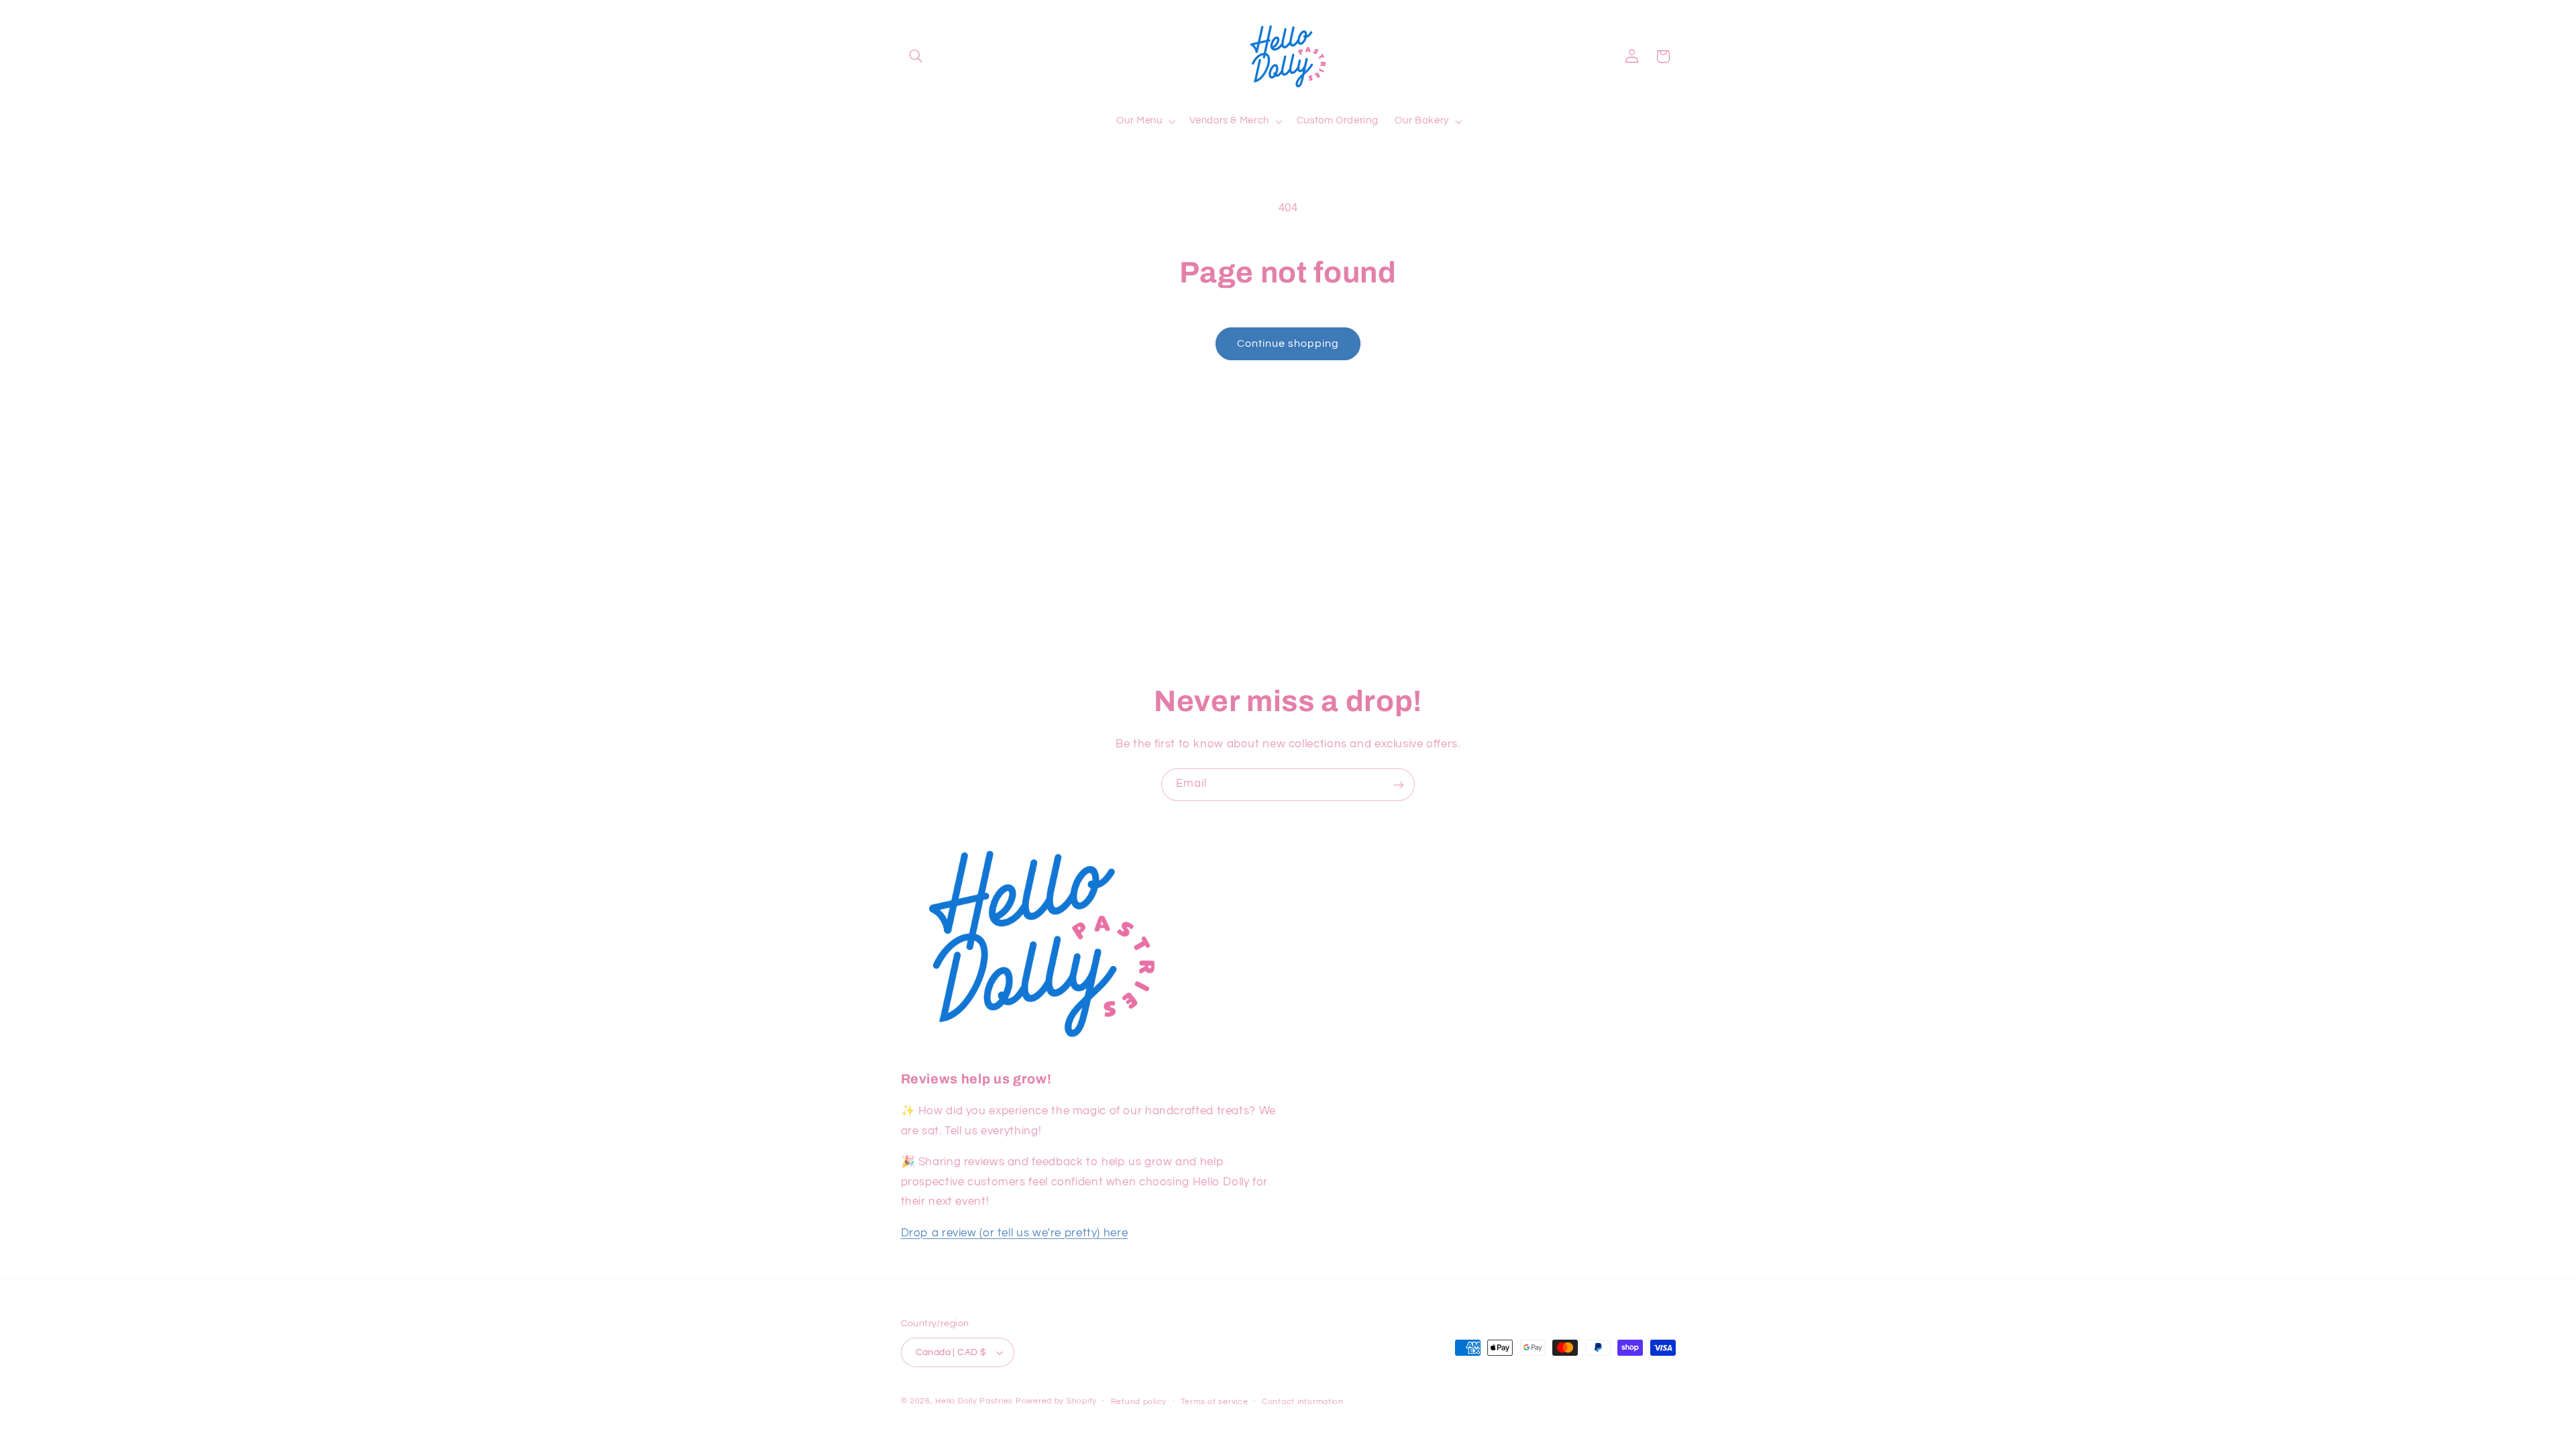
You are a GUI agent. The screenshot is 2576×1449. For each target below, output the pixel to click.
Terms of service (1215, 1402)
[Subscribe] (1399, 785)
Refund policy (1139, 1402)
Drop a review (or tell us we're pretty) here (1015, 1233)
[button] (916, 56)
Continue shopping (1288, 343)
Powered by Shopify (1056, 1401)
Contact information (1303, 1402)
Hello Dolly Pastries (974, 1401)
